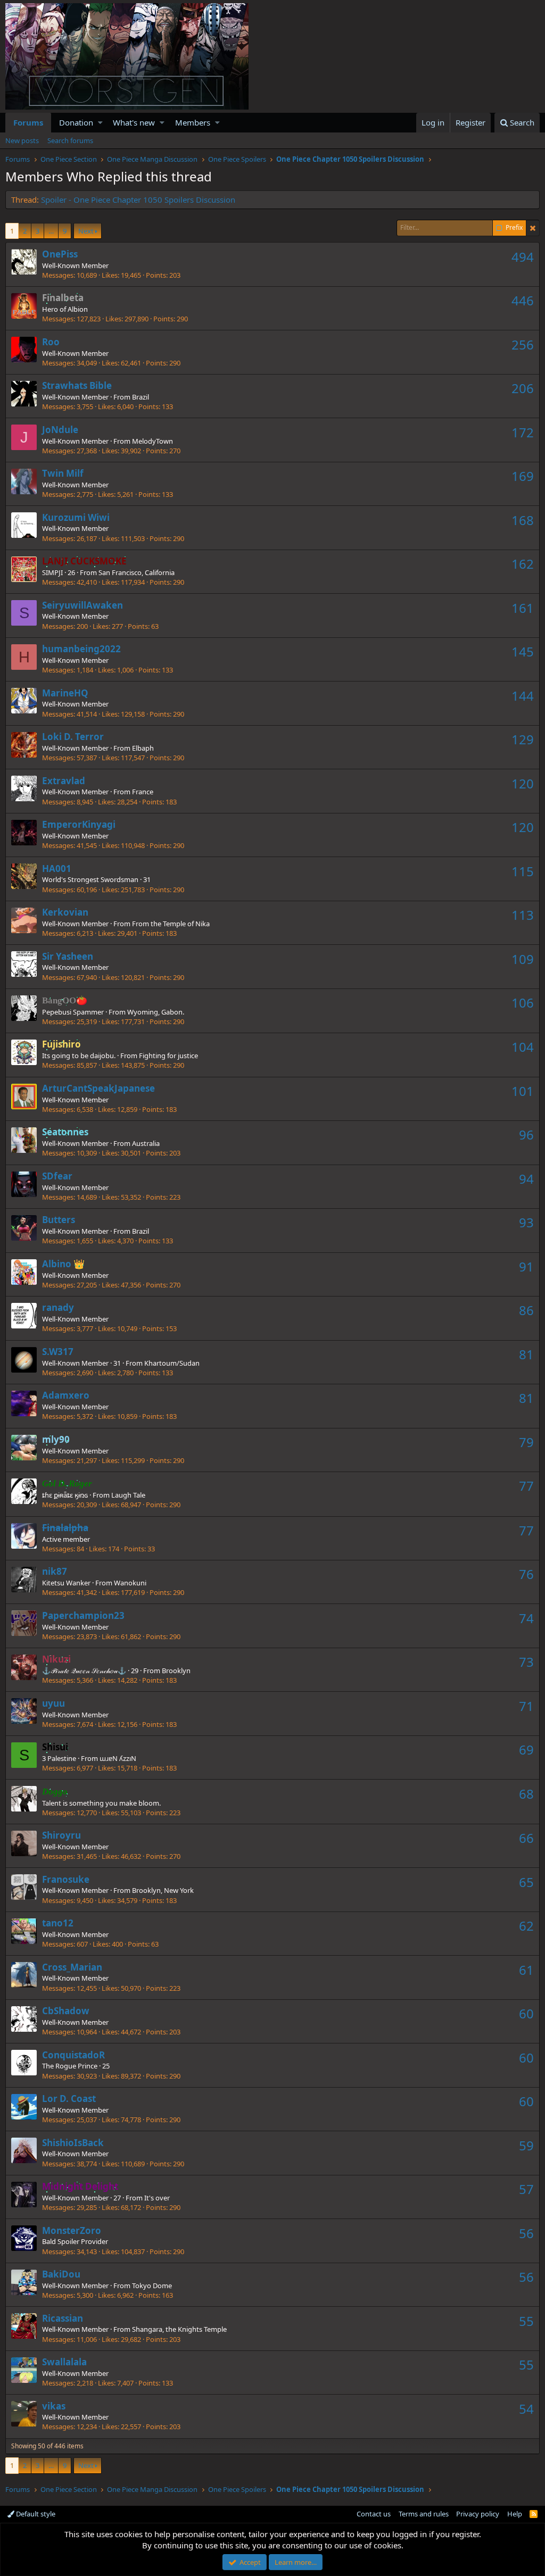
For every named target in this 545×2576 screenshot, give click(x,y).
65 (526, 1882)
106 (523, 1003)
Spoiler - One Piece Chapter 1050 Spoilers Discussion (138, 200)
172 (523, 432)
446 (523, 300)
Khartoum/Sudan (172, 1363)
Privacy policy (478, 2514)
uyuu (53, 1703)
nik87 (55, 1571)
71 (526, 1706)
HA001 (57, 869)
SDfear (57, 1176)
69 (526, 1750)
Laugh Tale (128, 1495)
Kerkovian (65, 912)
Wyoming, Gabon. (156, 1012)
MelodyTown (152, 441)
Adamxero (66, 1395)
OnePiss (60, 254)
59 (526, 2145)
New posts (22, 140)
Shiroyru (61, 1835)
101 (523, 1091)
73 (526, 1662)
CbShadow (66, 2011)
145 (523, 651)
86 (526, 1310)
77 (526, 1486)
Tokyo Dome (152, 2286)
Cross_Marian (72, 1967)
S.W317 (58, 1352)
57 (526, 2189)
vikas (54, 2406)
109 (523, 959)
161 (523, 608)
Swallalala (64, 2362)
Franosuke (66, 1879)
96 (526, 1135)
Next (86, 231)
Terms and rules (424, 2514)
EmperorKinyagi (79, 824)
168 (523, 520)
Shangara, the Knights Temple (179, 2329)
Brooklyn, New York (163, 1890)
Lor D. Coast (69, 2099)
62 (526, 1926)
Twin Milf (63, 473)
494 (523, 257)
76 (526, 1574)
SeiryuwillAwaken (82, 605)
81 (526, 1354)
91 (526, 1266)
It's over (157, 2198)
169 (523, 476)
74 (526, 1618)
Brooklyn (176, 1671)
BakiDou (61, 2274)
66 (526, 1838)
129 (523, 739)
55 (526, 2321)
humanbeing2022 (81, 649)
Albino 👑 (63, 1264)
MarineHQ (65, 693)
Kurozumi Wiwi (76, 517)
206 (523, 388)
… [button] (51, 231)
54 (526, 2409)
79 (526, 1442)
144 (523, 696)
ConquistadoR (73, 2055)
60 (526, 2013)
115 (523, 871)
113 (523, 915)
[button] (100, 123)
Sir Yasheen (68, 956)
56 (526, 2233)
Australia (146, 1143)
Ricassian (63, 2318)
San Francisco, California (137, 572)
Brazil (141, 397)
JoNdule (60, 430)
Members (193, 122)
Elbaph (143, 748)
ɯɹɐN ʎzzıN (118, 1758)
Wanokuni (130, 1583)
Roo (51, 342)
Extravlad (64, 781)
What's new (134, 122)
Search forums (70, 140)
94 (526, 1179)
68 (526, 1794)
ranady (58, 1307)
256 (523, 344)
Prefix (514, 228)
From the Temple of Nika (171, 924)
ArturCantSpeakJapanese (98, 1088)
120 (523, 783)
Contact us (374, 2514)
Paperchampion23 (83, 1615)
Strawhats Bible (77, 385)
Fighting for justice (168, 1056)
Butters (59, 1220)
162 (523, 564)
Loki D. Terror (73, 737)
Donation (76, 122)
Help (515, 2514)
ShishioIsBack (73, 2143)
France (143, 792)
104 (523, 1047)
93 (526, 1222)
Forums (28, 122)
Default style (35, 2514)
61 (526, 1970)
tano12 (58, 1923)
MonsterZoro (72, 2230)
